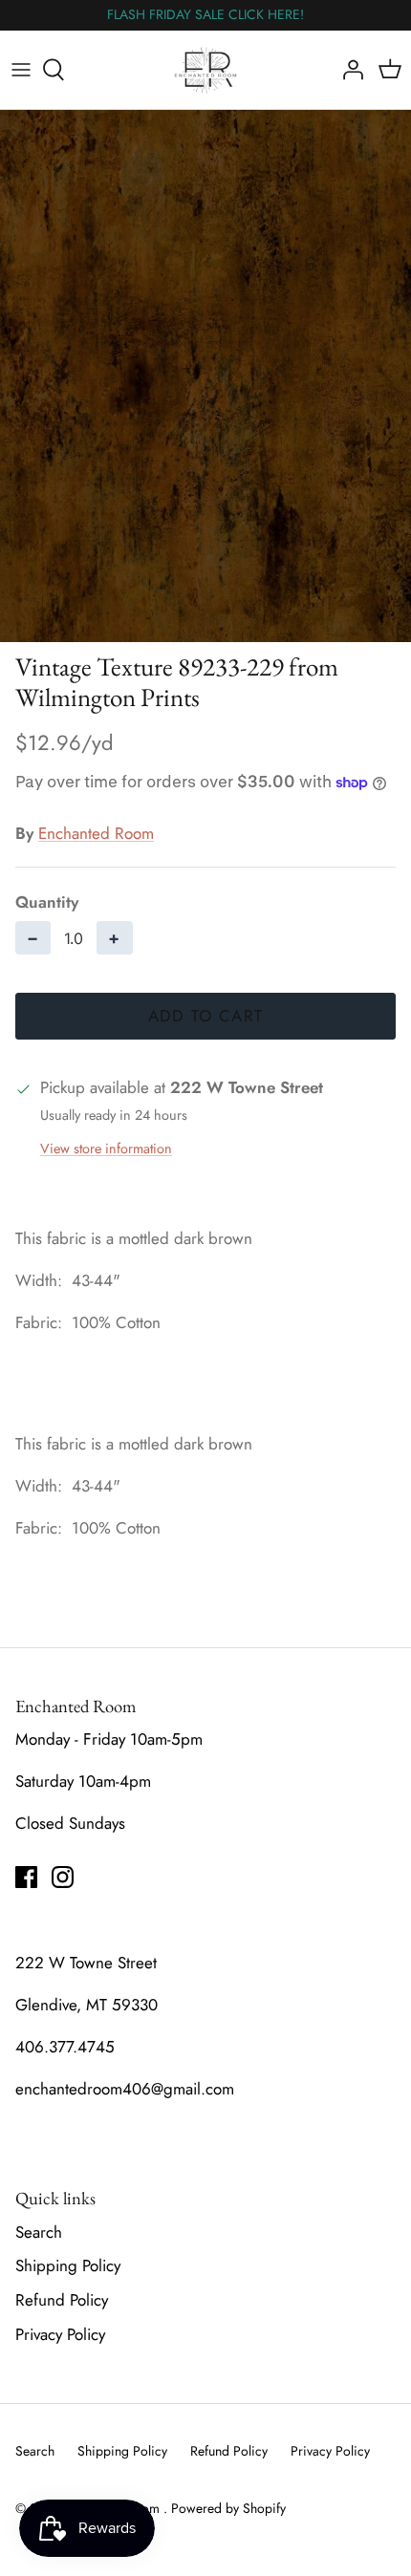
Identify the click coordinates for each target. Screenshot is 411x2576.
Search (39, 2232)
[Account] (348, 70)
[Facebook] (26, 1877)
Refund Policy (62, 2300)
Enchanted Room (96, 833)
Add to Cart (206, 1016)
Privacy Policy (60, 2334)
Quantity (47, 902)
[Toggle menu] (21, 70)
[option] (205, 376)
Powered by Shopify (228, 2508)
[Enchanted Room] (206, 70)
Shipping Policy (68, 2265)
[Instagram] (63, 1877)
